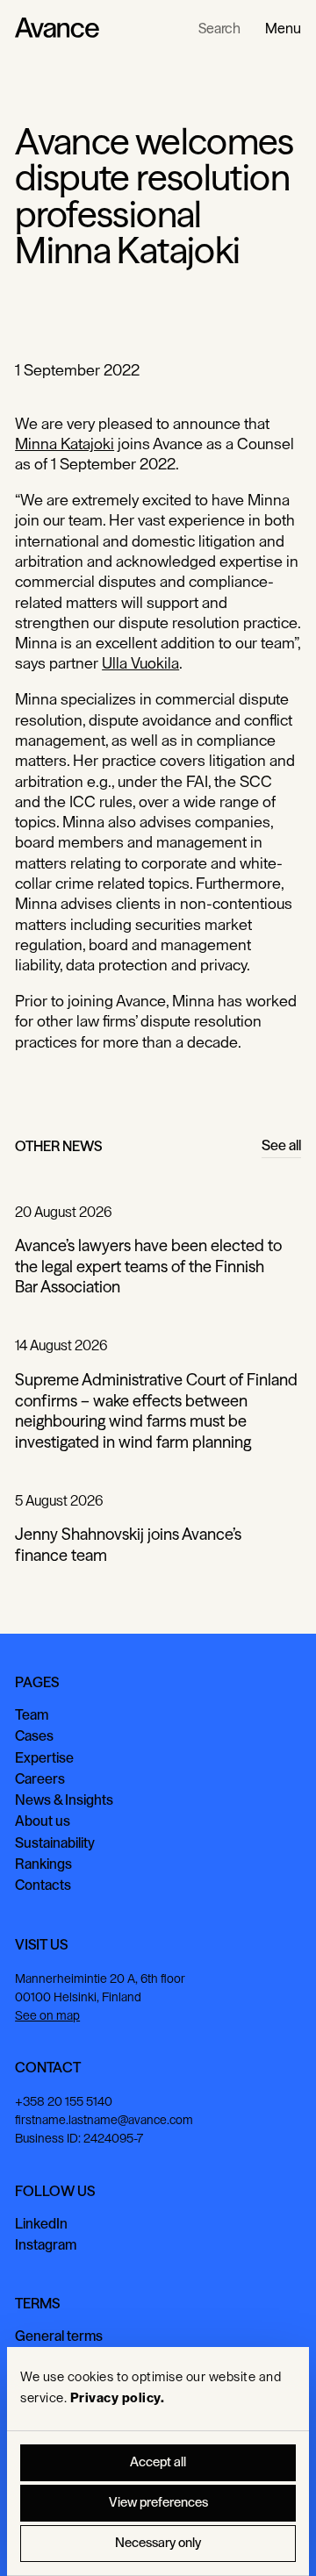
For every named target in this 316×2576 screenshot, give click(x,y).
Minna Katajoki (65, 444)
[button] (283, 28)
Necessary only (158, 2543)
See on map (47, 2016)
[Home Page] (57, 28)
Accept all (158, 2462)
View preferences (158, 2503)
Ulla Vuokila (140, 663)
